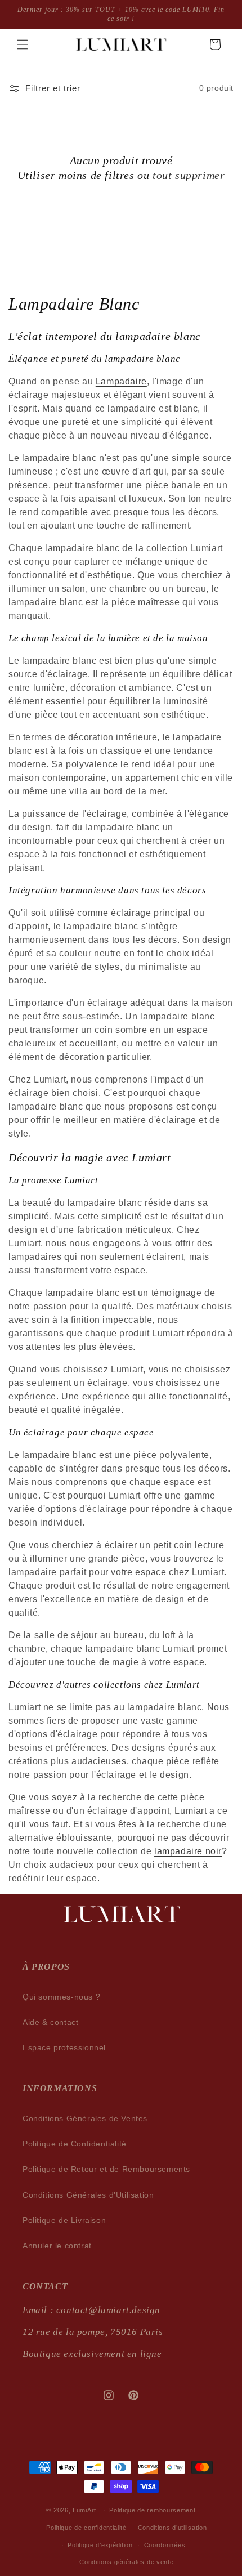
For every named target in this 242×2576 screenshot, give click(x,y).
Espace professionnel (64, 2047)
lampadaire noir (188, 1851)
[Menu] (23, 44)
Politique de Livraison (64, 2220)
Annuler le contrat (57, 2246)
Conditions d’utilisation (172, 2528)
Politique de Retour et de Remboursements (106, 2169)
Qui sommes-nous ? (61, 1997)
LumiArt (84, 2510)
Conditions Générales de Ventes (85, 2118)
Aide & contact (50, 2022)
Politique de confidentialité (86, 2528)
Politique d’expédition (100, 2545)
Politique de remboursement (152, 2510)
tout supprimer (189, 175)
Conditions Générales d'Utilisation (88, 2195)
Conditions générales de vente (126, 2562)
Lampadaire (121, 381)
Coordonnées (165, 2545)
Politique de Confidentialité (75, 2144)
